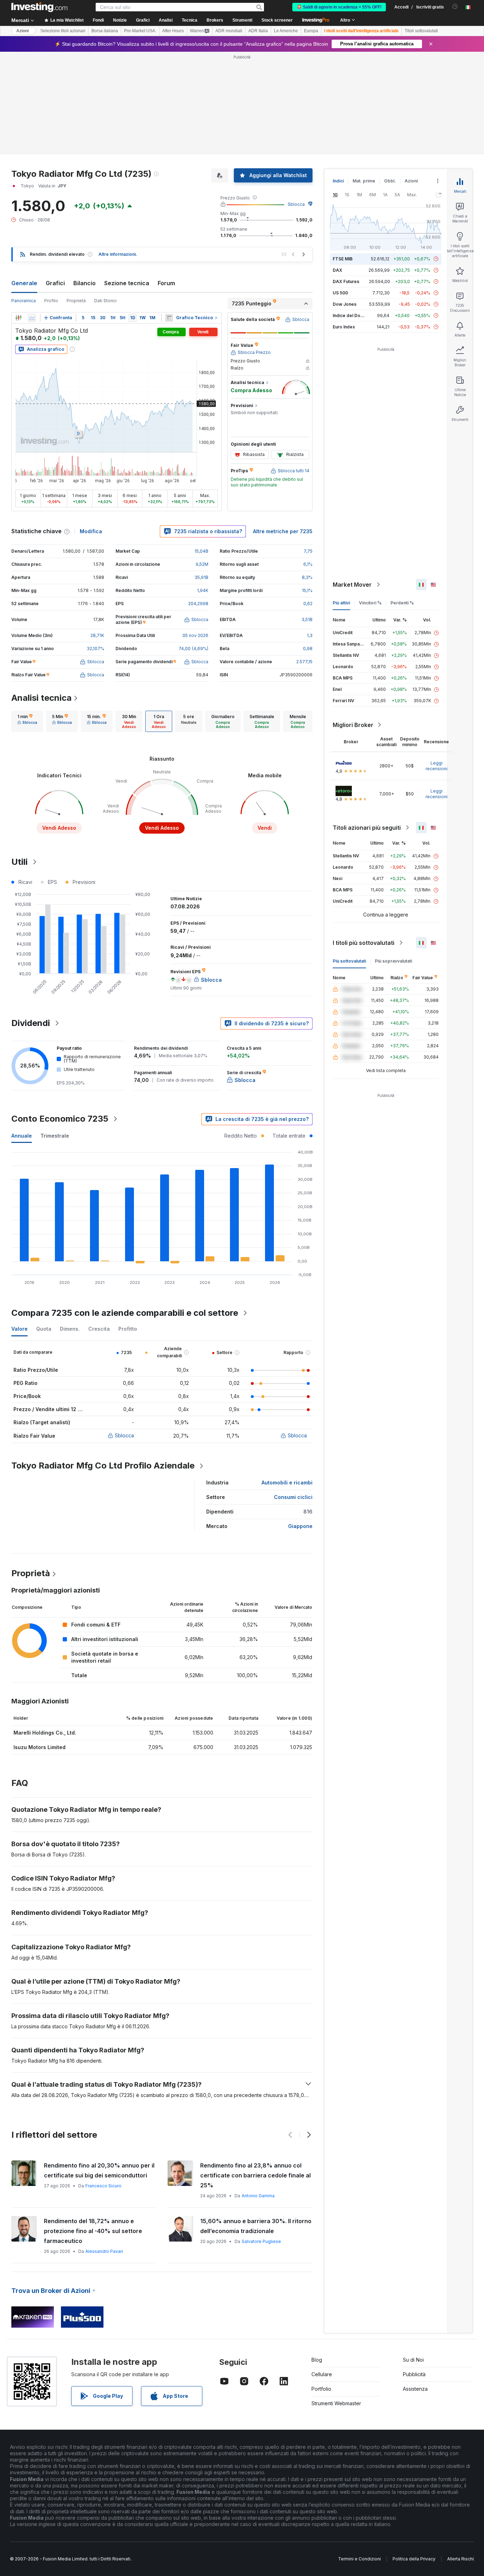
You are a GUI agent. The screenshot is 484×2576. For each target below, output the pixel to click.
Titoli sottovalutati (421, 31)
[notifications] (455, 7)
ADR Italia (258, 31)
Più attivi (341, 603)
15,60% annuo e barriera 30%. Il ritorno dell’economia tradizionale (256, 2226)
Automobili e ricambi (287, 1483)
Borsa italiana (105, 31)
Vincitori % (370, 603)
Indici (338, 181)
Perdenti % (402, 603)
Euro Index (344, 327)
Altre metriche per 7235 (283, 531)
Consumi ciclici (293, 1497)
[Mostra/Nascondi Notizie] (169, 318)
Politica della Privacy (414, 2559)
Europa (311, 31)
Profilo (51, 301)
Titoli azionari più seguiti (367, 828)
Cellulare (322, 2374)
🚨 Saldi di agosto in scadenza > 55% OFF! (339, 7)
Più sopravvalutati (393, 961)
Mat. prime (364, 181)
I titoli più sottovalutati (364, 943)
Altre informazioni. (118, 254)
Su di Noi (413, 2360)
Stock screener (277, 20)
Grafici (55, 283)
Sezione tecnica (127, 283)
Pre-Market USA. (140, 31)
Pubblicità (414, 2374)
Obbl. (390, 181)
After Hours (173, 31)
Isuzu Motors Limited (40, 1747)
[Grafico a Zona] (32, 318)
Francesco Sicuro (103, 2186)
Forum (166, 283)
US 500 (340, 293)
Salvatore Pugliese (261, 2241)
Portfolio (321, 2389)
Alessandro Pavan (104, 2251)
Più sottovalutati (349, 961)
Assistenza (415, 2389)
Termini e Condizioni (359, 2559)
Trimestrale (55, 1136)
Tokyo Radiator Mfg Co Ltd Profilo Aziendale (103, 1465)
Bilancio (85, 283)
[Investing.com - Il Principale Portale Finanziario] (39, 7)
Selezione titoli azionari (63, 31)
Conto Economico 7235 (60, 1119)
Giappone (300, 1526)
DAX (337, 270)
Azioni (22, 31)
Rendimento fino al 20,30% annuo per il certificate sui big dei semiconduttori (99, 2170)
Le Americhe (286, 31)
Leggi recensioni (437, 766)
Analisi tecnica (41, 698)
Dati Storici (105, 301)
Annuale (22, 1136)
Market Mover (352, 585)
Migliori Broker (353, 725)
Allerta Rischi (460, 2559)
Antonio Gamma (258, 2196)
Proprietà (76, 301)
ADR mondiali (229, 31)
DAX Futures (346, 281)
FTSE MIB (343, 259)
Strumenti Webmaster (336, 2403)
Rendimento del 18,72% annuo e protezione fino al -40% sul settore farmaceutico (93, 2231)
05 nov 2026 (195, 635)
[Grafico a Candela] (18, 318)
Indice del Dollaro (351, 315)
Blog (317, 2360)
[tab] (27, 721)
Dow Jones (345, 304)
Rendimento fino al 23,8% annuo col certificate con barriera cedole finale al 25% (255, 2175)
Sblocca (296, 204)
